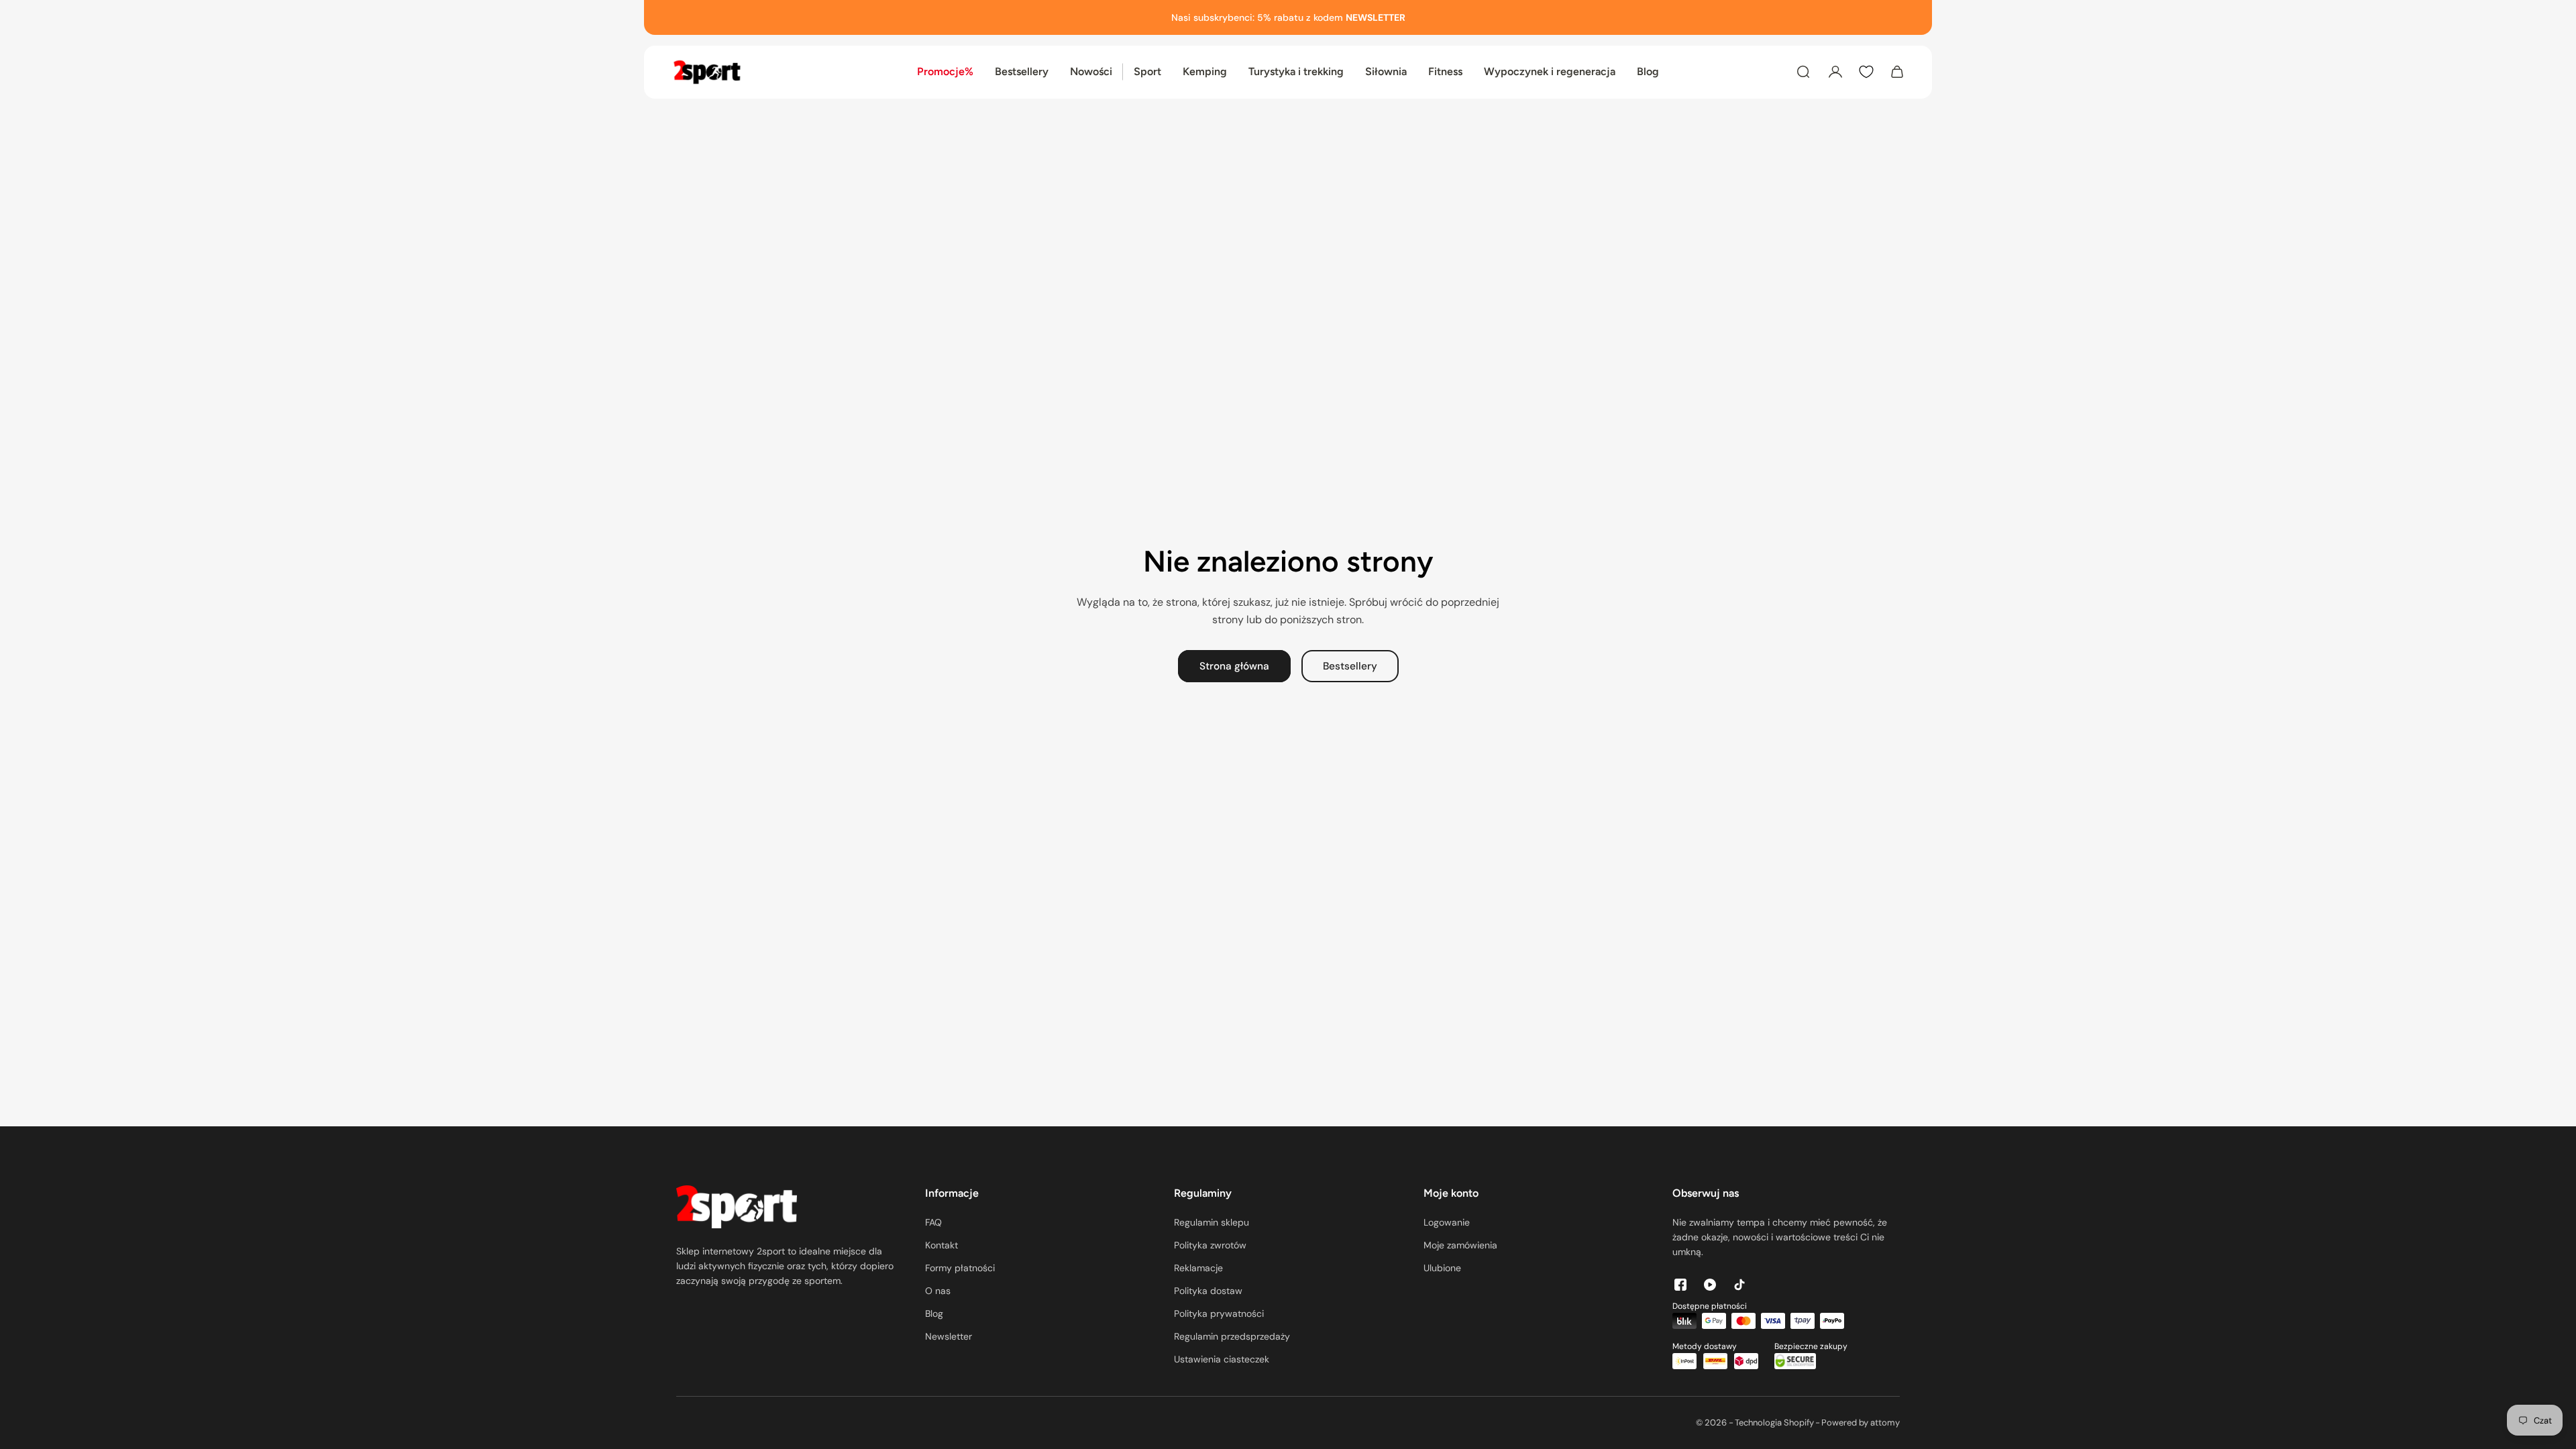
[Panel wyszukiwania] (1803, 72)
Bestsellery (1350, 666)
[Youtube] (1710, 1285)
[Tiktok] (1739, 1285)
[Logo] (707, 72)
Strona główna (1234, 666)
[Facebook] (1680, 1285)
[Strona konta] (1835, 72)
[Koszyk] (1897, 72)
